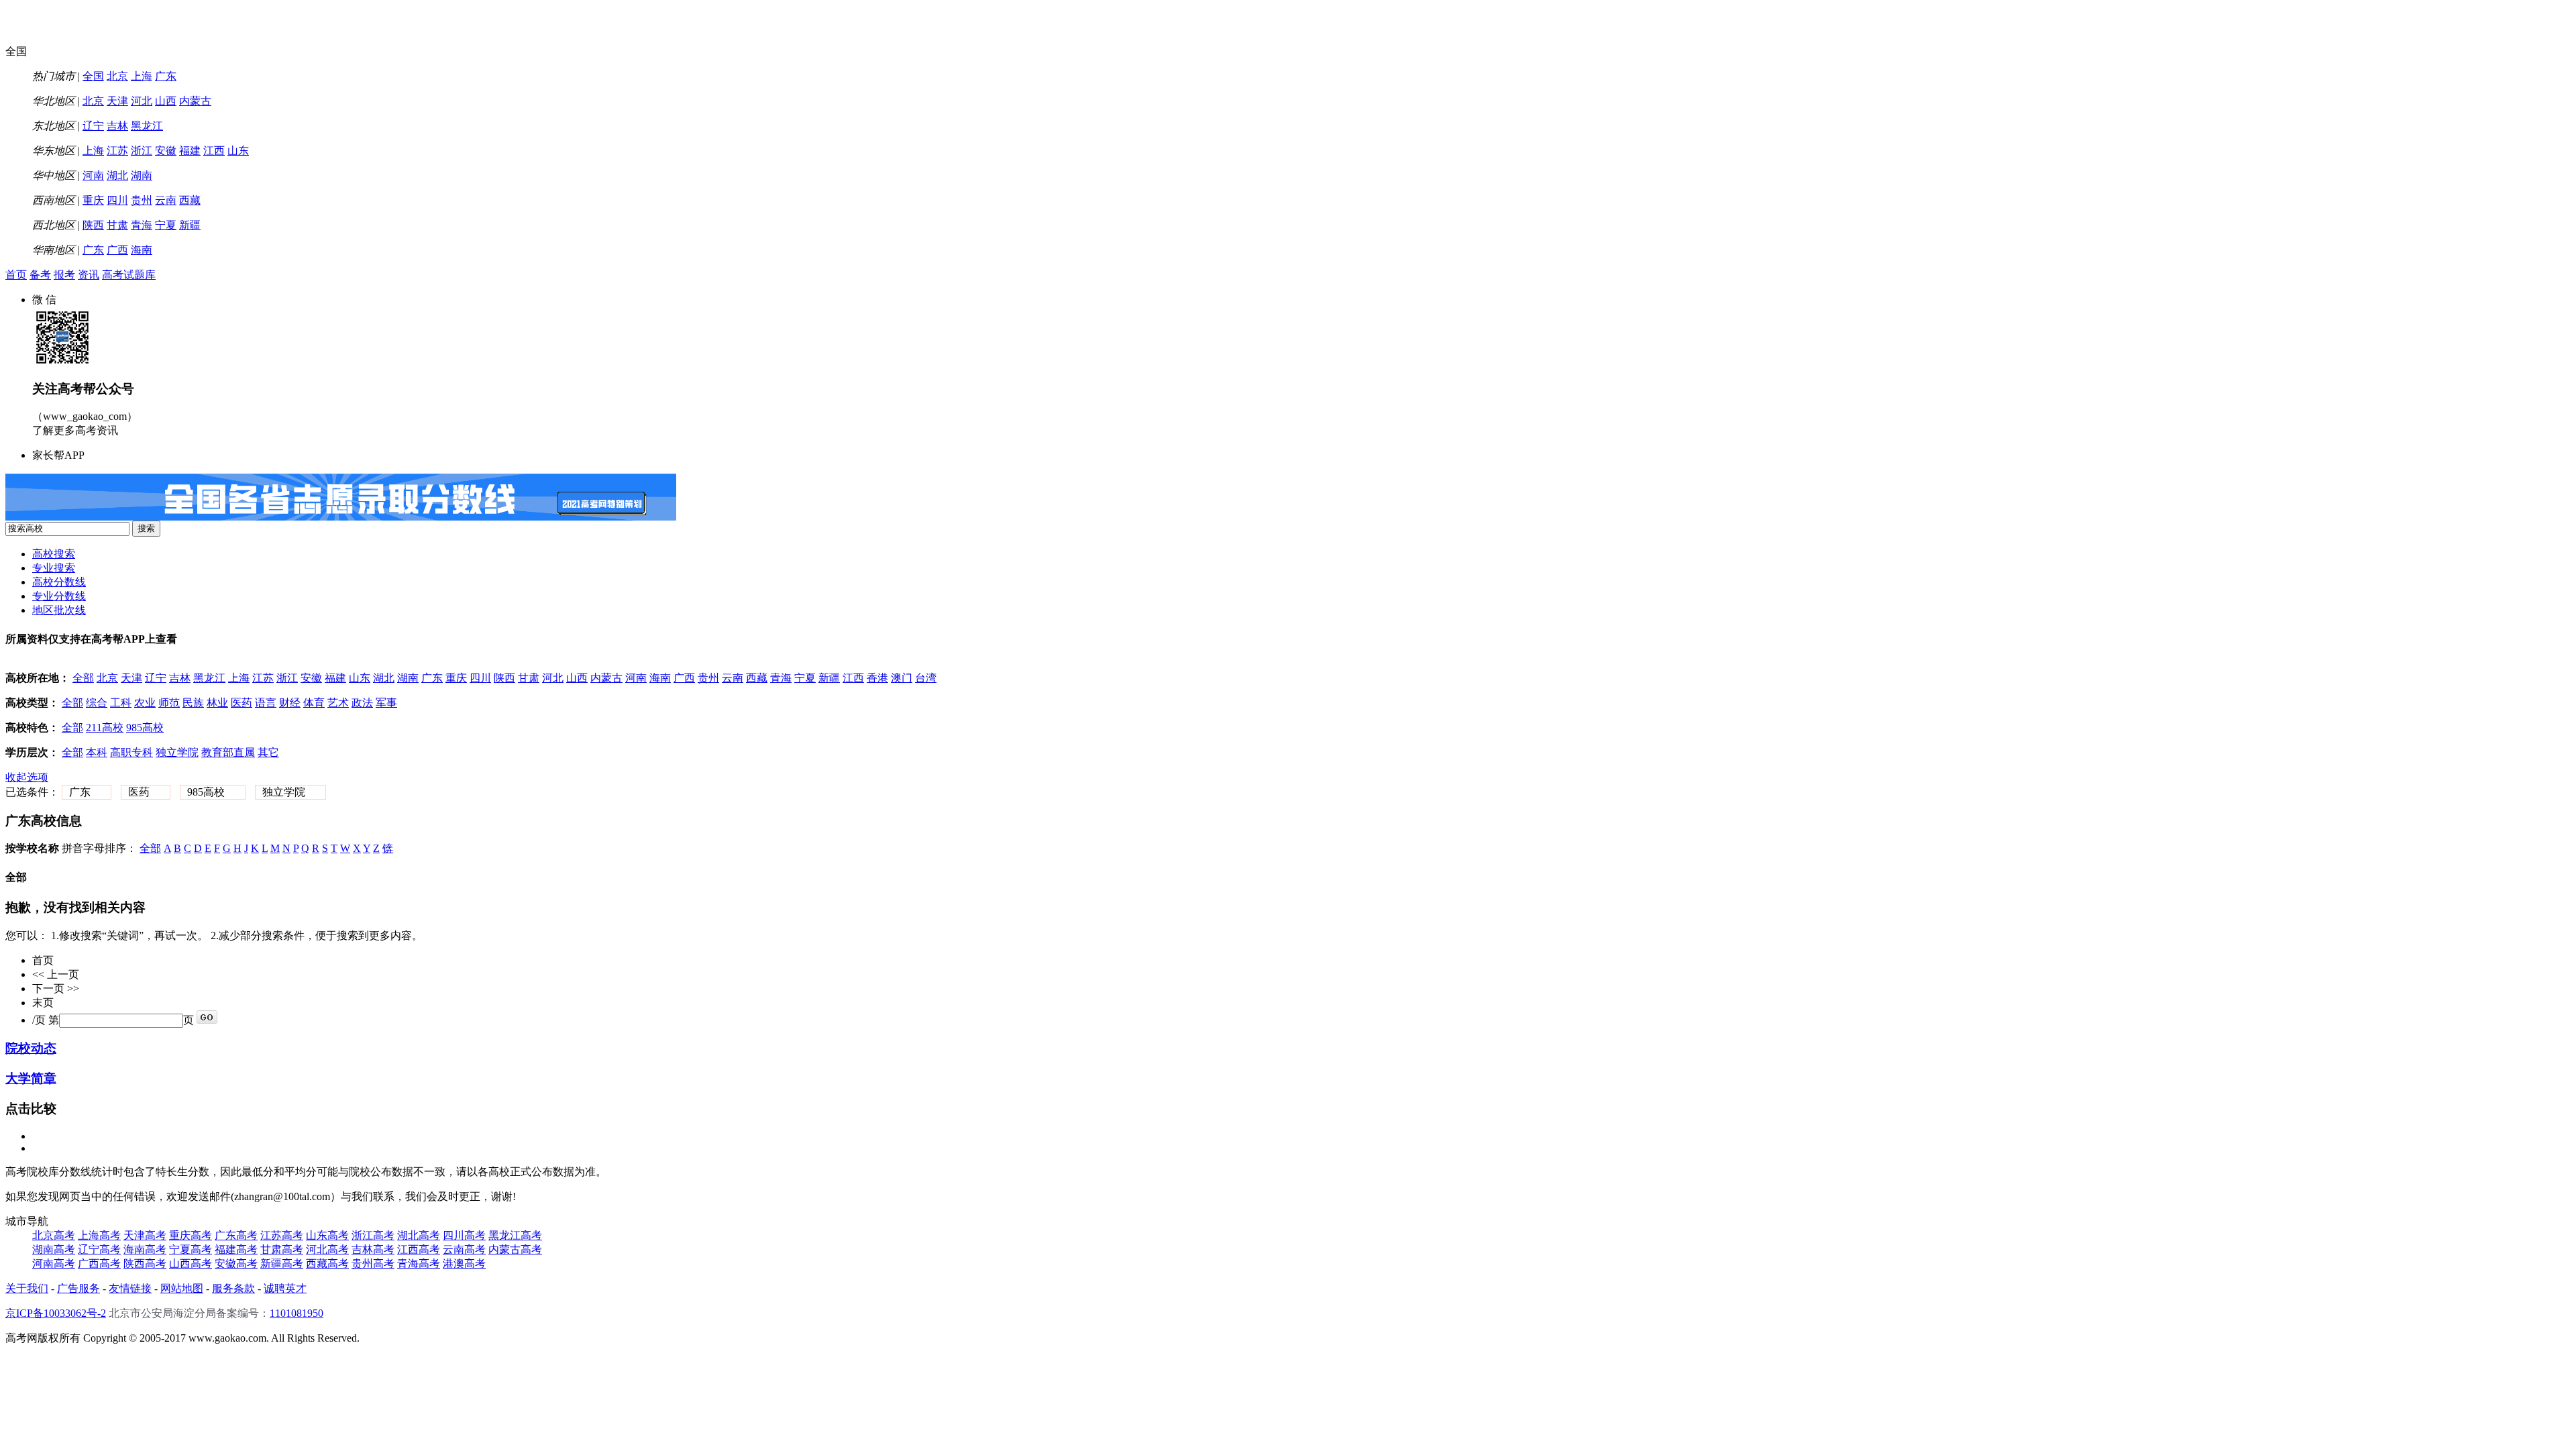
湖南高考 (54, 1249)
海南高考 (145, 1249)
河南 (93, 175)
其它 (268, 752)
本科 (97, 752)
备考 (40, 275)
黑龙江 (147, 126)
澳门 (902, 678)
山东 (238, 151)
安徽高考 (236, 1264)
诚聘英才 (285, 1288)
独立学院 (177, 752)
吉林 (117, 126)
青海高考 (419, 1264)
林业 (217, 703)
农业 (145, 703)
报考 (64, 275)
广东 (166, 76)
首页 (16, 275)
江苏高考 (282, 1235)
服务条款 (233, 1288)
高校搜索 (54, 554)
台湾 (926, 678)
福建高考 (236, 1249)
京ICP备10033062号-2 (56, 1313)
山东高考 (327, 1235)
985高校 (145, 728)
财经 (290, 703)
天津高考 (145, 1235)
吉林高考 (373, 1249)
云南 (166, 200)
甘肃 (117, 225)
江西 (214, 151)
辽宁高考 (99, 1249)
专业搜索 (54, 568)
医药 (241, 703)
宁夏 (166, 225)
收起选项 (27, 777)
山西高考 (191, 1264)
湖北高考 (419, 1235)
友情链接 (130, 1288)
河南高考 (54, 1264)
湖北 (117, 175)
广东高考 (236, 1235)
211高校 (105, 728)
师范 (169, 703)
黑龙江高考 (515, 1235)
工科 (121, 703)
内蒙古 (195, 101)
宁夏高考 (191, 1249)
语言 (266, 703)
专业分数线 (59, 596)
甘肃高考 (282, 1249)
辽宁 (93, 126)
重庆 (93, 200)
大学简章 (31, 1078)
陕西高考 (145, 1264)
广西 (117, 250)
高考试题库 (129, 275)
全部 (83, 678)
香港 (877, 678)
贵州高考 (373, 1264)
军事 (386, 703)
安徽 (166, 151)
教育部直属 (228, 752)
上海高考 (99, 1235)
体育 (314, 703)
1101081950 (297, 1313)
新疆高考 (282, 1264)
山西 (166, 101)
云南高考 (464, 1249)
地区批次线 (59, 610)
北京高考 (54, 1235)
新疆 (190, 225)
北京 (117, 76)
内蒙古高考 (515, 1249)
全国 (93, 76)
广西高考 (99, 1264)
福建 (190, 151)
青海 (142, 225)
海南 (142, 250)
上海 (142, 76)
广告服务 (78, 1288)
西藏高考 (327, 1264)
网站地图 (182, 1288)
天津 (117, 101)
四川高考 (464, 1235)
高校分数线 (59, 582)
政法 (362, 703)
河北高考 (327, 1249)
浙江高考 (373, 1235)
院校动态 (31, 1048)
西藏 (190, 200)
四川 (117, 200)
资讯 (89, 275)
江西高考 (419, 1249)
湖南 (142, 175)
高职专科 (131, 752)
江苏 (117, 151)
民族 (193, 703)
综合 (97, 703)
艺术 (338, 703)
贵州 (142, 200)
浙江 (142, 151)
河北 (142, 101)
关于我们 (27, 1288)
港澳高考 (464, 1264)
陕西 (93, 225)
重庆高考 (191, 1235)
